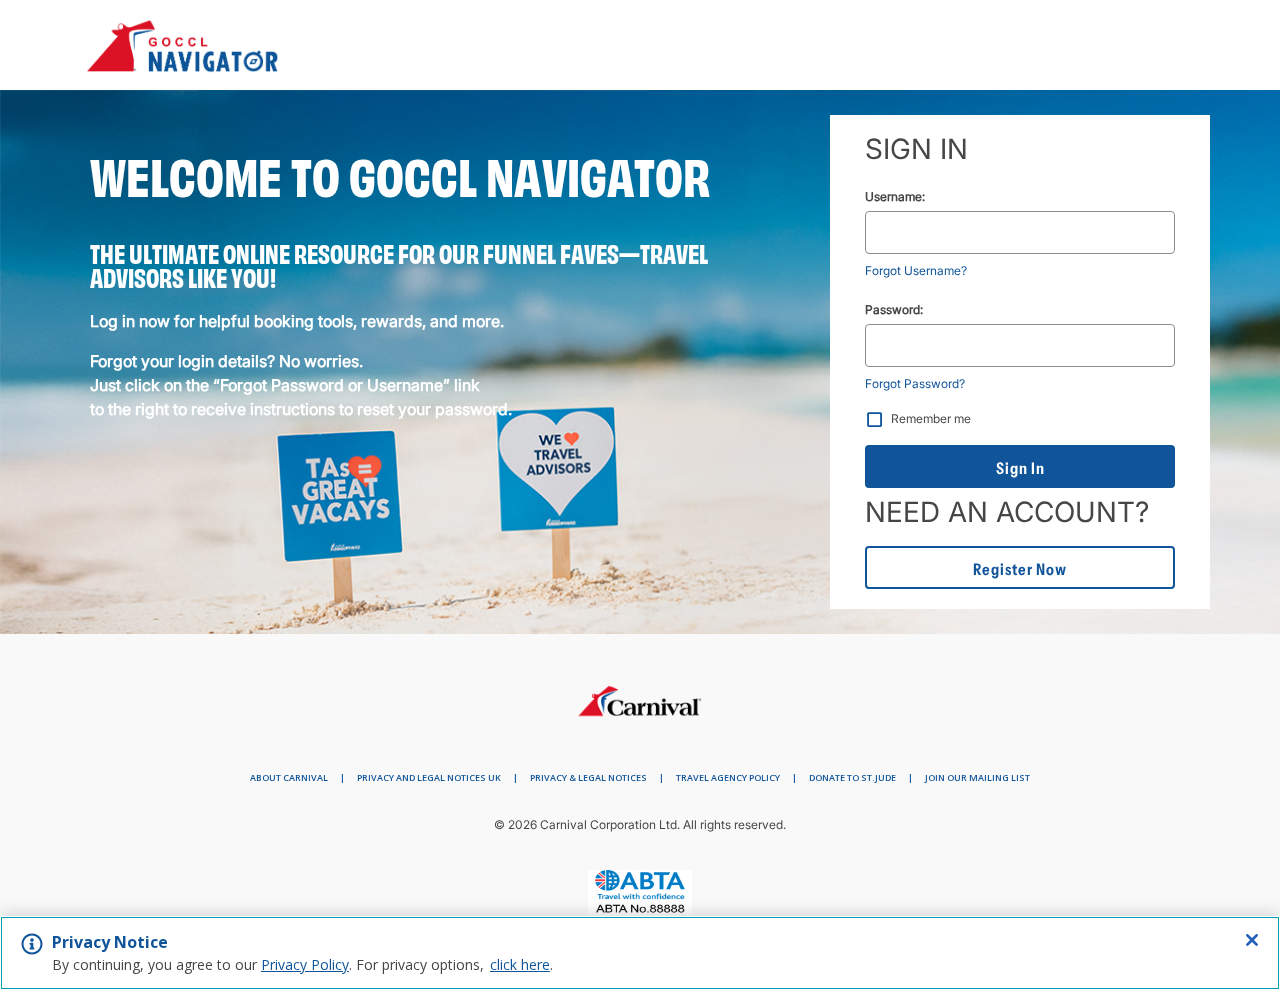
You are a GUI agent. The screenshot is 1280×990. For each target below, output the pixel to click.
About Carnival (289, 777)
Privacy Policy (305, 964)
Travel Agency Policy (728, 777)
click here (520, 964)
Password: (894, 309)
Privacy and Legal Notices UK (429, 777)
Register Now (1020, 569)
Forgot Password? (915, 383)
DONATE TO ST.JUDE (852, 777)
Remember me (931, 418)
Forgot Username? (916, 270)
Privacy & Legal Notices (588, 777)
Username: (895, 196)
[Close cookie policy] (1252, 940)
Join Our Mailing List (977, 777)
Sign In (1020, 468)
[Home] (639, 695)
